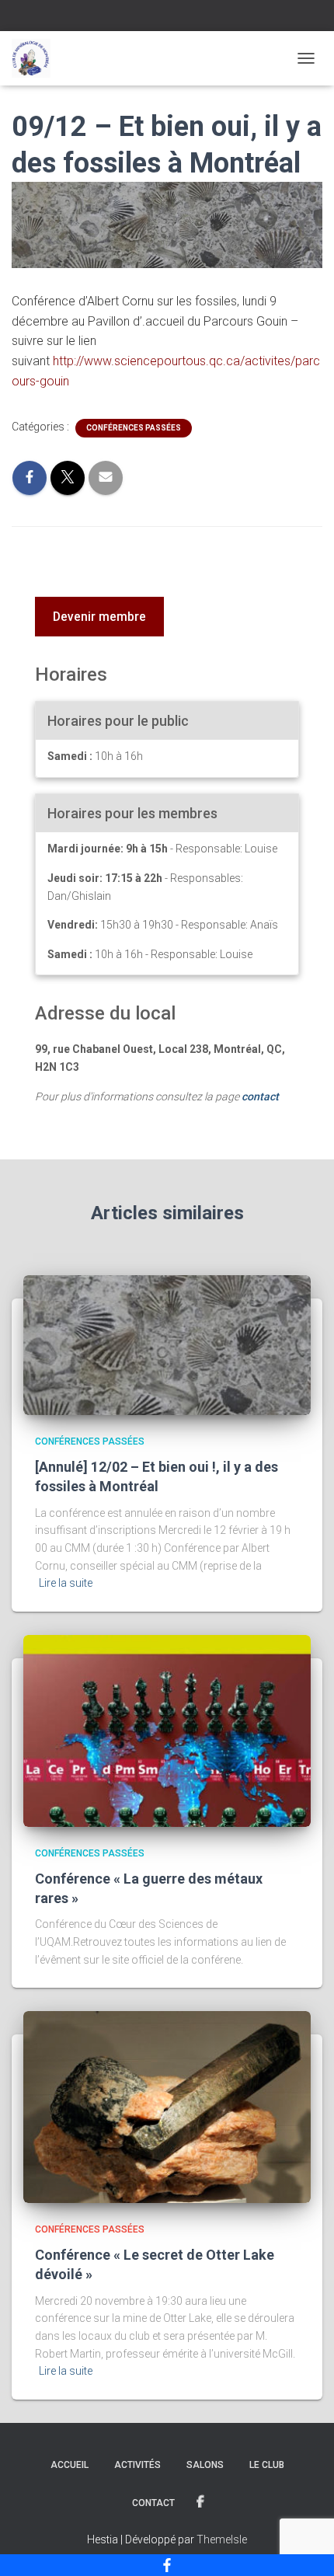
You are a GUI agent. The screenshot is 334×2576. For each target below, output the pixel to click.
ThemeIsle (222, 2539)
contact (260, 1096)
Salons (205, 2465)
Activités (137, 2465)
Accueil (70, 2465)
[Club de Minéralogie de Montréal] (37, 58)
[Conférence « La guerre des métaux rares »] (167, 1730)
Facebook (202, 2502)
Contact (153, 2503)
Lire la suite (66, 1583)
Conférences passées (134, 428)
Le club (267, 2465)
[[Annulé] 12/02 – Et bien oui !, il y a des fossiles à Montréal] (167, 1344)
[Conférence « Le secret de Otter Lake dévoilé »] (167, 2106)
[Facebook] (167, 2565)
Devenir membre (99, 617)
